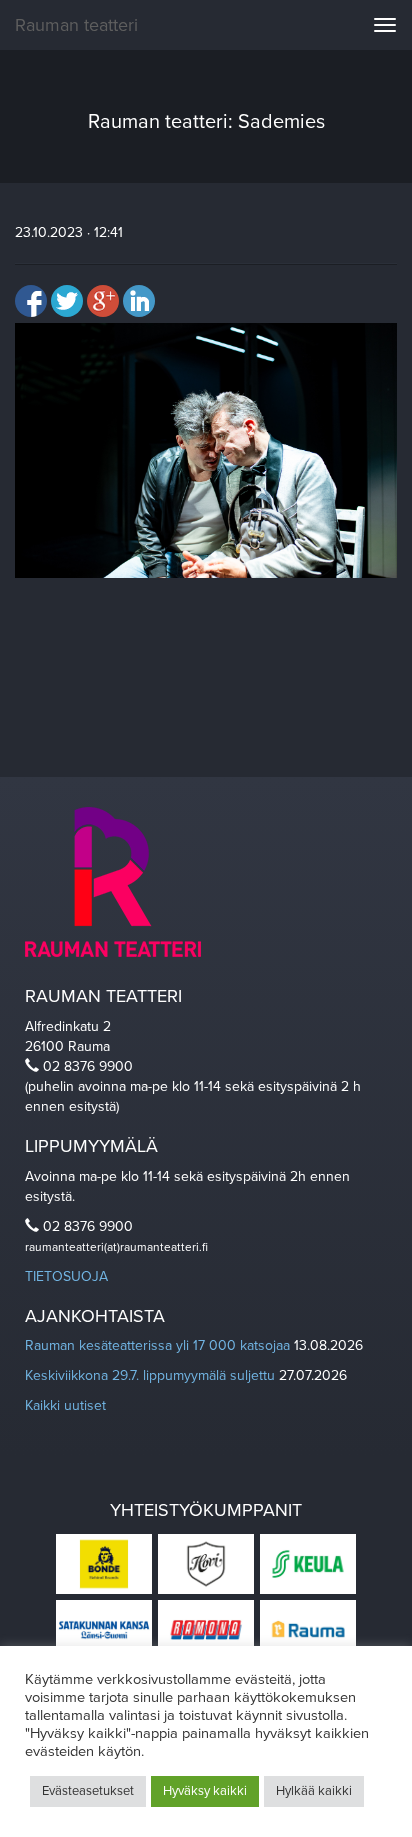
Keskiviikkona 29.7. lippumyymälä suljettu (150, 1375)
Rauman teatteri (76, 25)
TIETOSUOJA (66, 1276)
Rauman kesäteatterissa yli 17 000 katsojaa (157, 1345)
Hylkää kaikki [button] (314, 1791)
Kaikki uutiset (65, 1405)
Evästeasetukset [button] (88, 1791)
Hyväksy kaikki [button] (205, 1791)
